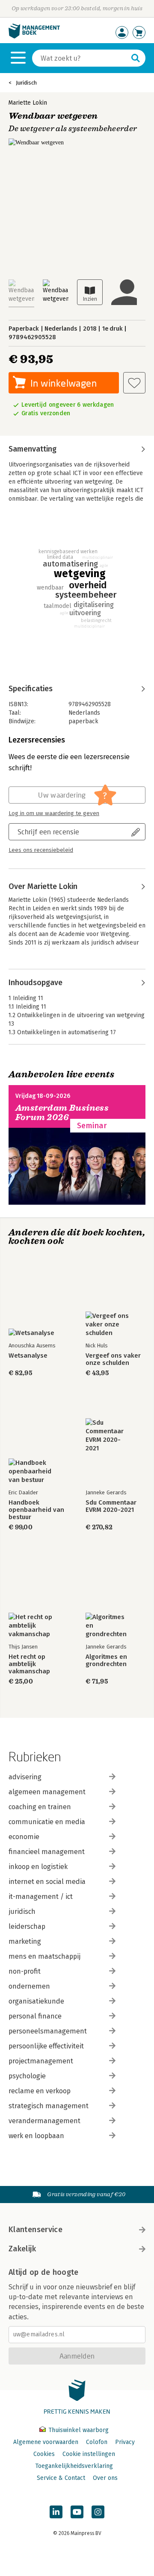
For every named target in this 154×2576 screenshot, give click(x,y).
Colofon (97, 2442)
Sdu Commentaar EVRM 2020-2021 (111, 1506)
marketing (25, 1941)
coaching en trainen (40, 1807)
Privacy (125, 2442)
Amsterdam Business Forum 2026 (62, 1113)
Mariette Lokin (28, 103)
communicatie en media (47, 1822)
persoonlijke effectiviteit (46, 2046)
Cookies (44, 2454)
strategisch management (49, 2106)
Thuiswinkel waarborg (78, 2430)
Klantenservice (36, 2230)
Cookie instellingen (89, 2454)
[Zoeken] (136, 58)
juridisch (22, 1911)
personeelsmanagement (48, 2031)
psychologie (27, 2076)
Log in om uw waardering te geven (54, 813)
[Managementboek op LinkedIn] (56, 2512)
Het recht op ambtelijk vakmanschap (29, 1664)
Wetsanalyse (28, 1356)
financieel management (47, 1852)
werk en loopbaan (36, 2136)
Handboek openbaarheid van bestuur (36, 1510)
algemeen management (47, 1792)
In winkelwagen (64, 383)
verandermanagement (44, 2121)
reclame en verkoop (40, 2091)
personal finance (35, 2016)
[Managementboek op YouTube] (77, 2512)
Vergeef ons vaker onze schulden (113, 1359)
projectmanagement (41, 2061)
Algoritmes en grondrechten (106, 1661)
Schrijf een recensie (48, 832)
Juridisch (26, 83)
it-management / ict (41, 1897)
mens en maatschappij (44, 1956)
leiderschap (27, 1926)
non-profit (25, 1971)
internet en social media (47, 1882)
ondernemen (29, 1986)
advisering (25, 1777)
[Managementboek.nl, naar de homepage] (34, 37)
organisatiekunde (36, 2001)
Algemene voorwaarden (46, 2442)
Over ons (105, 2478)
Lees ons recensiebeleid (41, 850)
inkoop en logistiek (38, 1867)
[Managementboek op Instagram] (98, 2512)
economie (24, 1837)
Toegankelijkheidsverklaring (74, 2466)
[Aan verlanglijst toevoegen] (134, 383)
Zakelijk (22, 2249)
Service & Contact (61, 2478)
